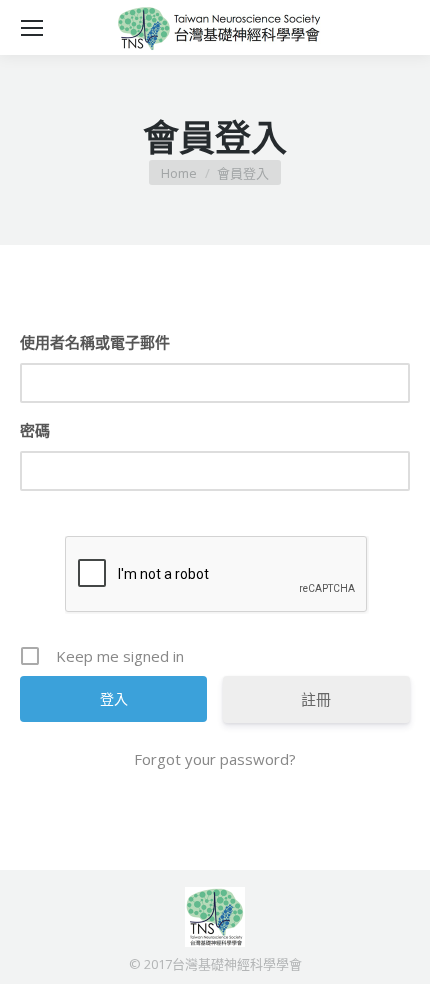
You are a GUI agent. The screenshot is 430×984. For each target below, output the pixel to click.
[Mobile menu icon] (32, 28)
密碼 (35, 430)
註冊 (316, 699)
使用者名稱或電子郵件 (95, 342)
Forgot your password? (215, 759)
